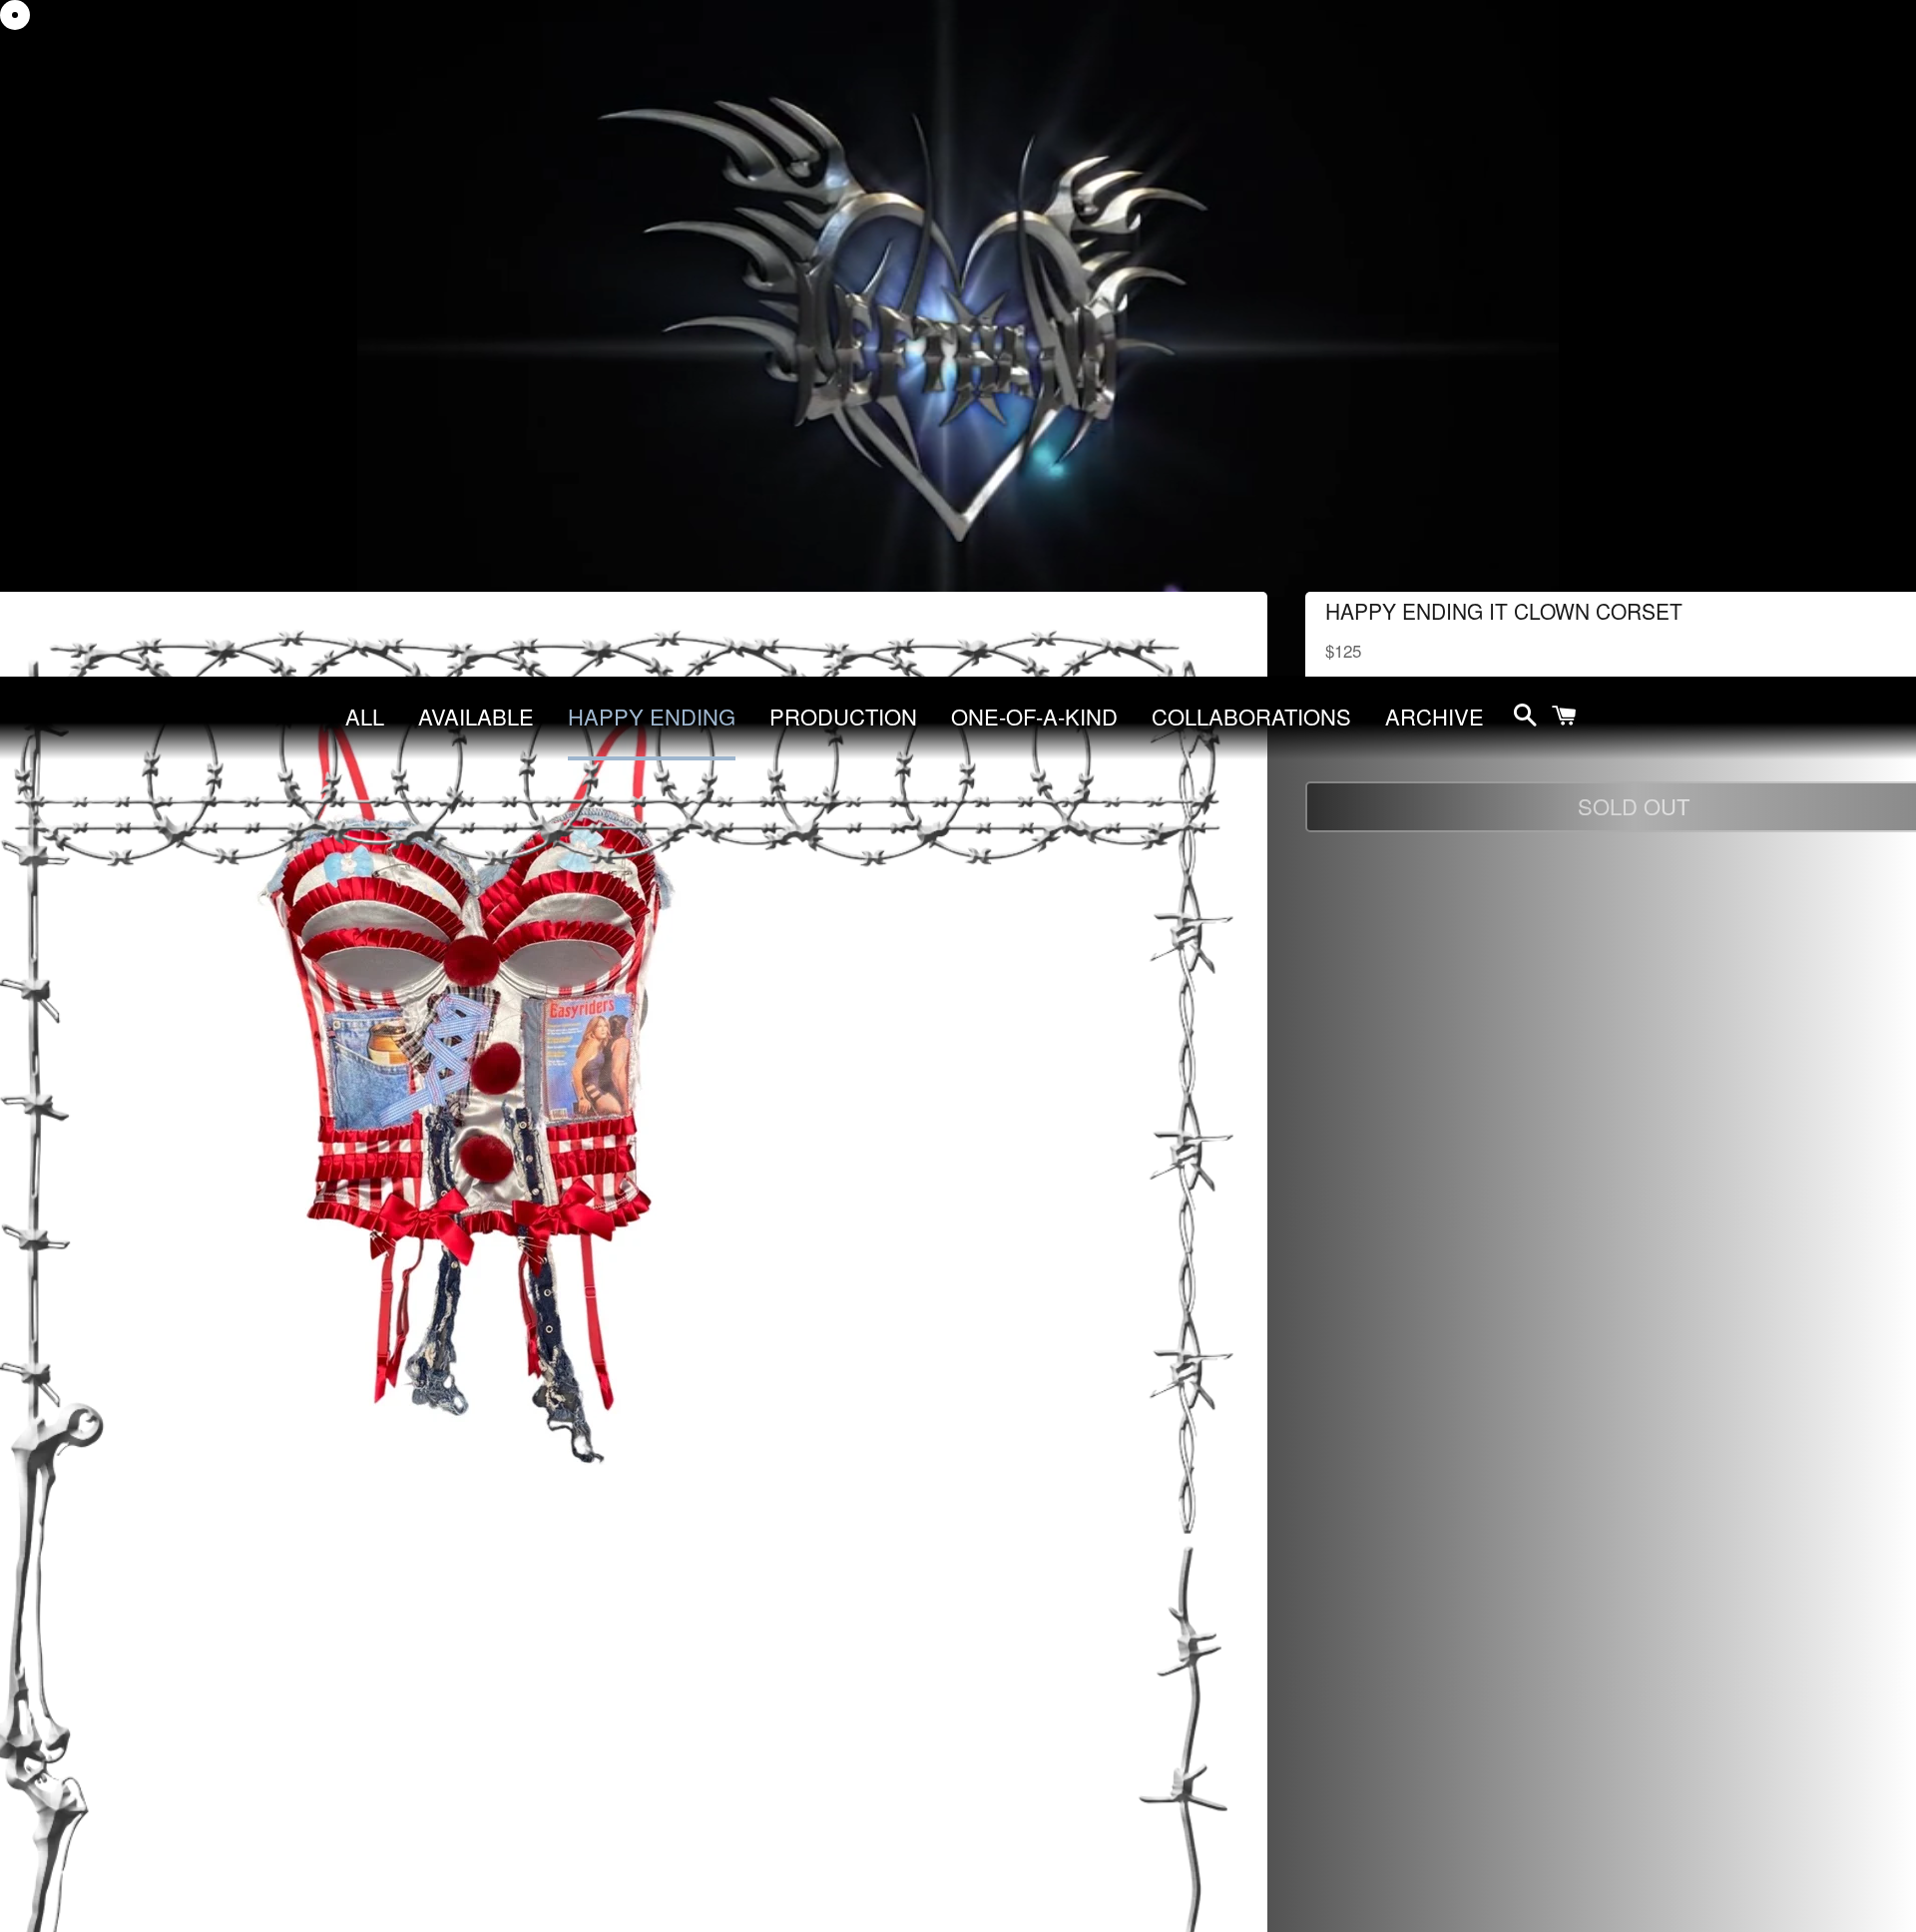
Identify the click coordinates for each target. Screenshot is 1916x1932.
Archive (1435, 716)
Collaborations (1251, 716)
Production (843, 716)
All (365, 716)
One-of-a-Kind (1034, 716)
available (476, 716)
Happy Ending (652, 716)
